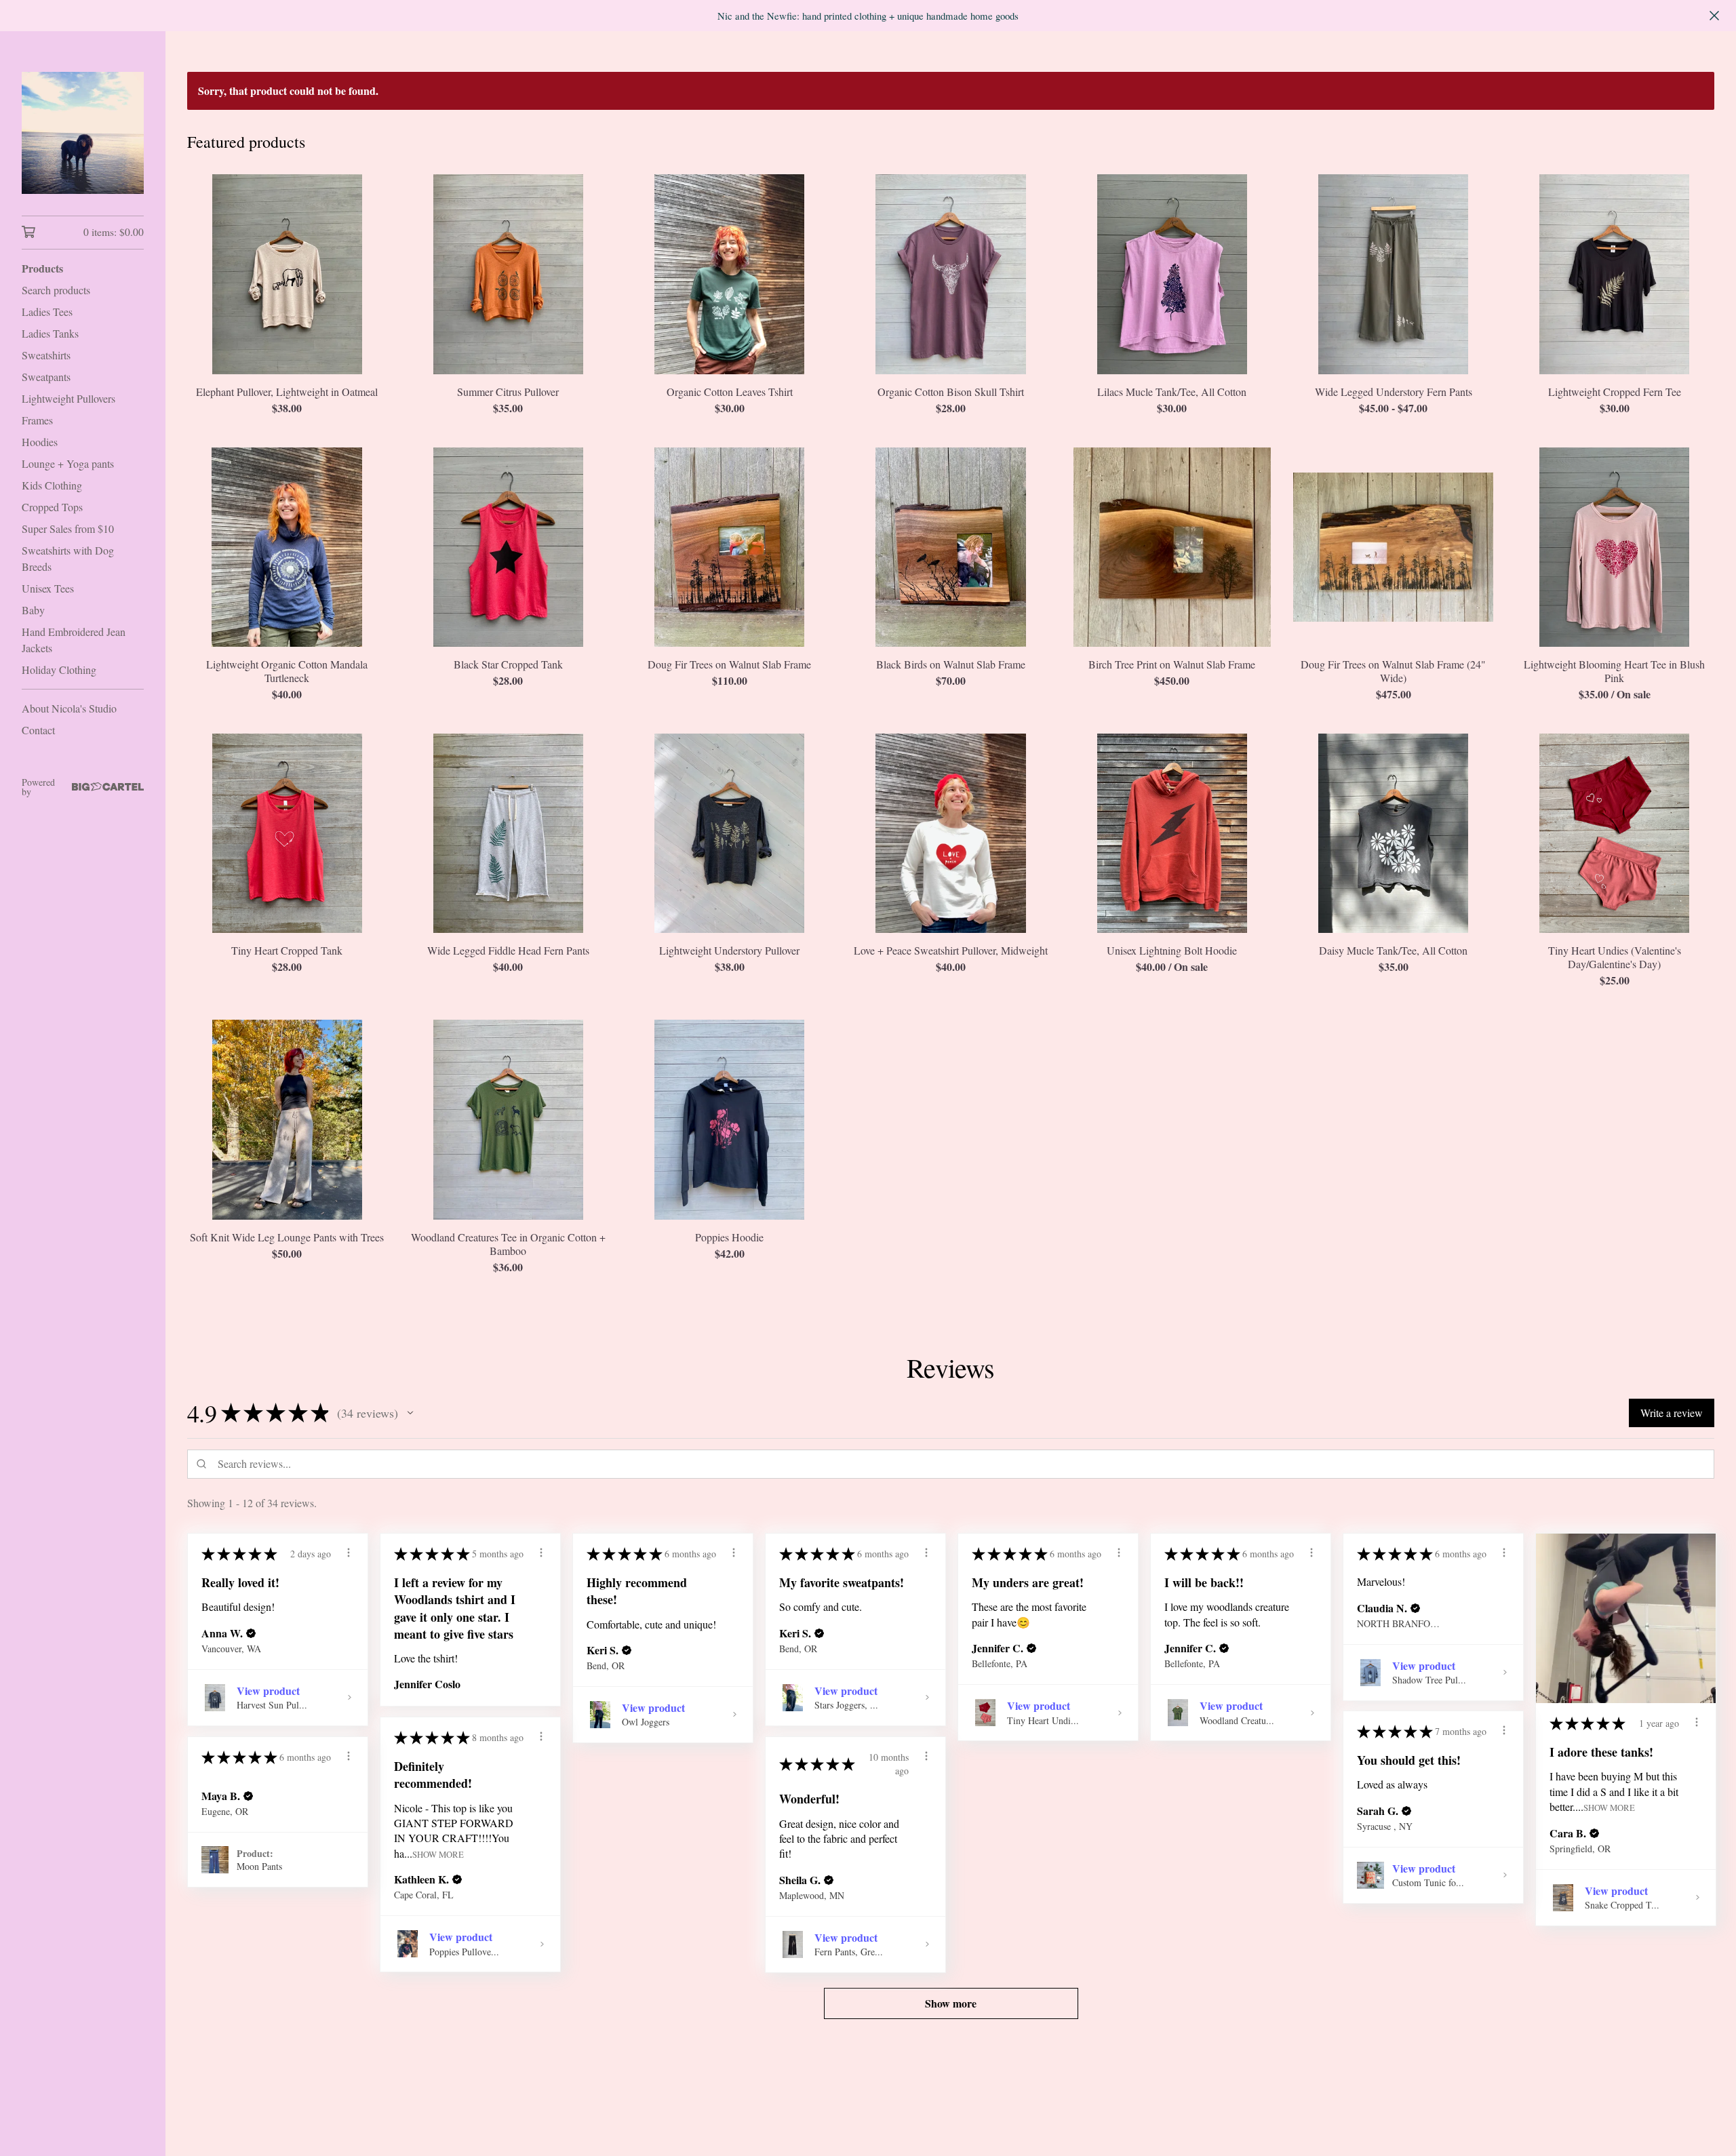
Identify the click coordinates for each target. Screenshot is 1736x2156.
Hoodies (40, 442)
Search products (56, 290)
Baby (33, 610)
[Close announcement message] (1714, 16)
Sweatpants (46, 377)
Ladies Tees (47, 312)
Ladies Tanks (50, 333)
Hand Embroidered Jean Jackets (74, 640)
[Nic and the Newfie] (83, 133)
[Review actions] (349, 1553)
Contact (38, 730)
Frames (37, 420)
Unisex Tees (48, 588)
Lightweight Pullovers (68, 398)
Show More (1609, 1807)
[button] (410, 1413)
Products (42, 268)
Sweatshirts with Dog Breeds (68, 558)
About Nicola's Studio (69, 708)
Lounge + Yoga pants (68, 463)
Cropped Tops (52, 507)
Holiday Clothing (59, 670)
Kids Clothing (52, 485)
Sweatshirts (46, 355)
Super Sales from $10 (68, 528)
